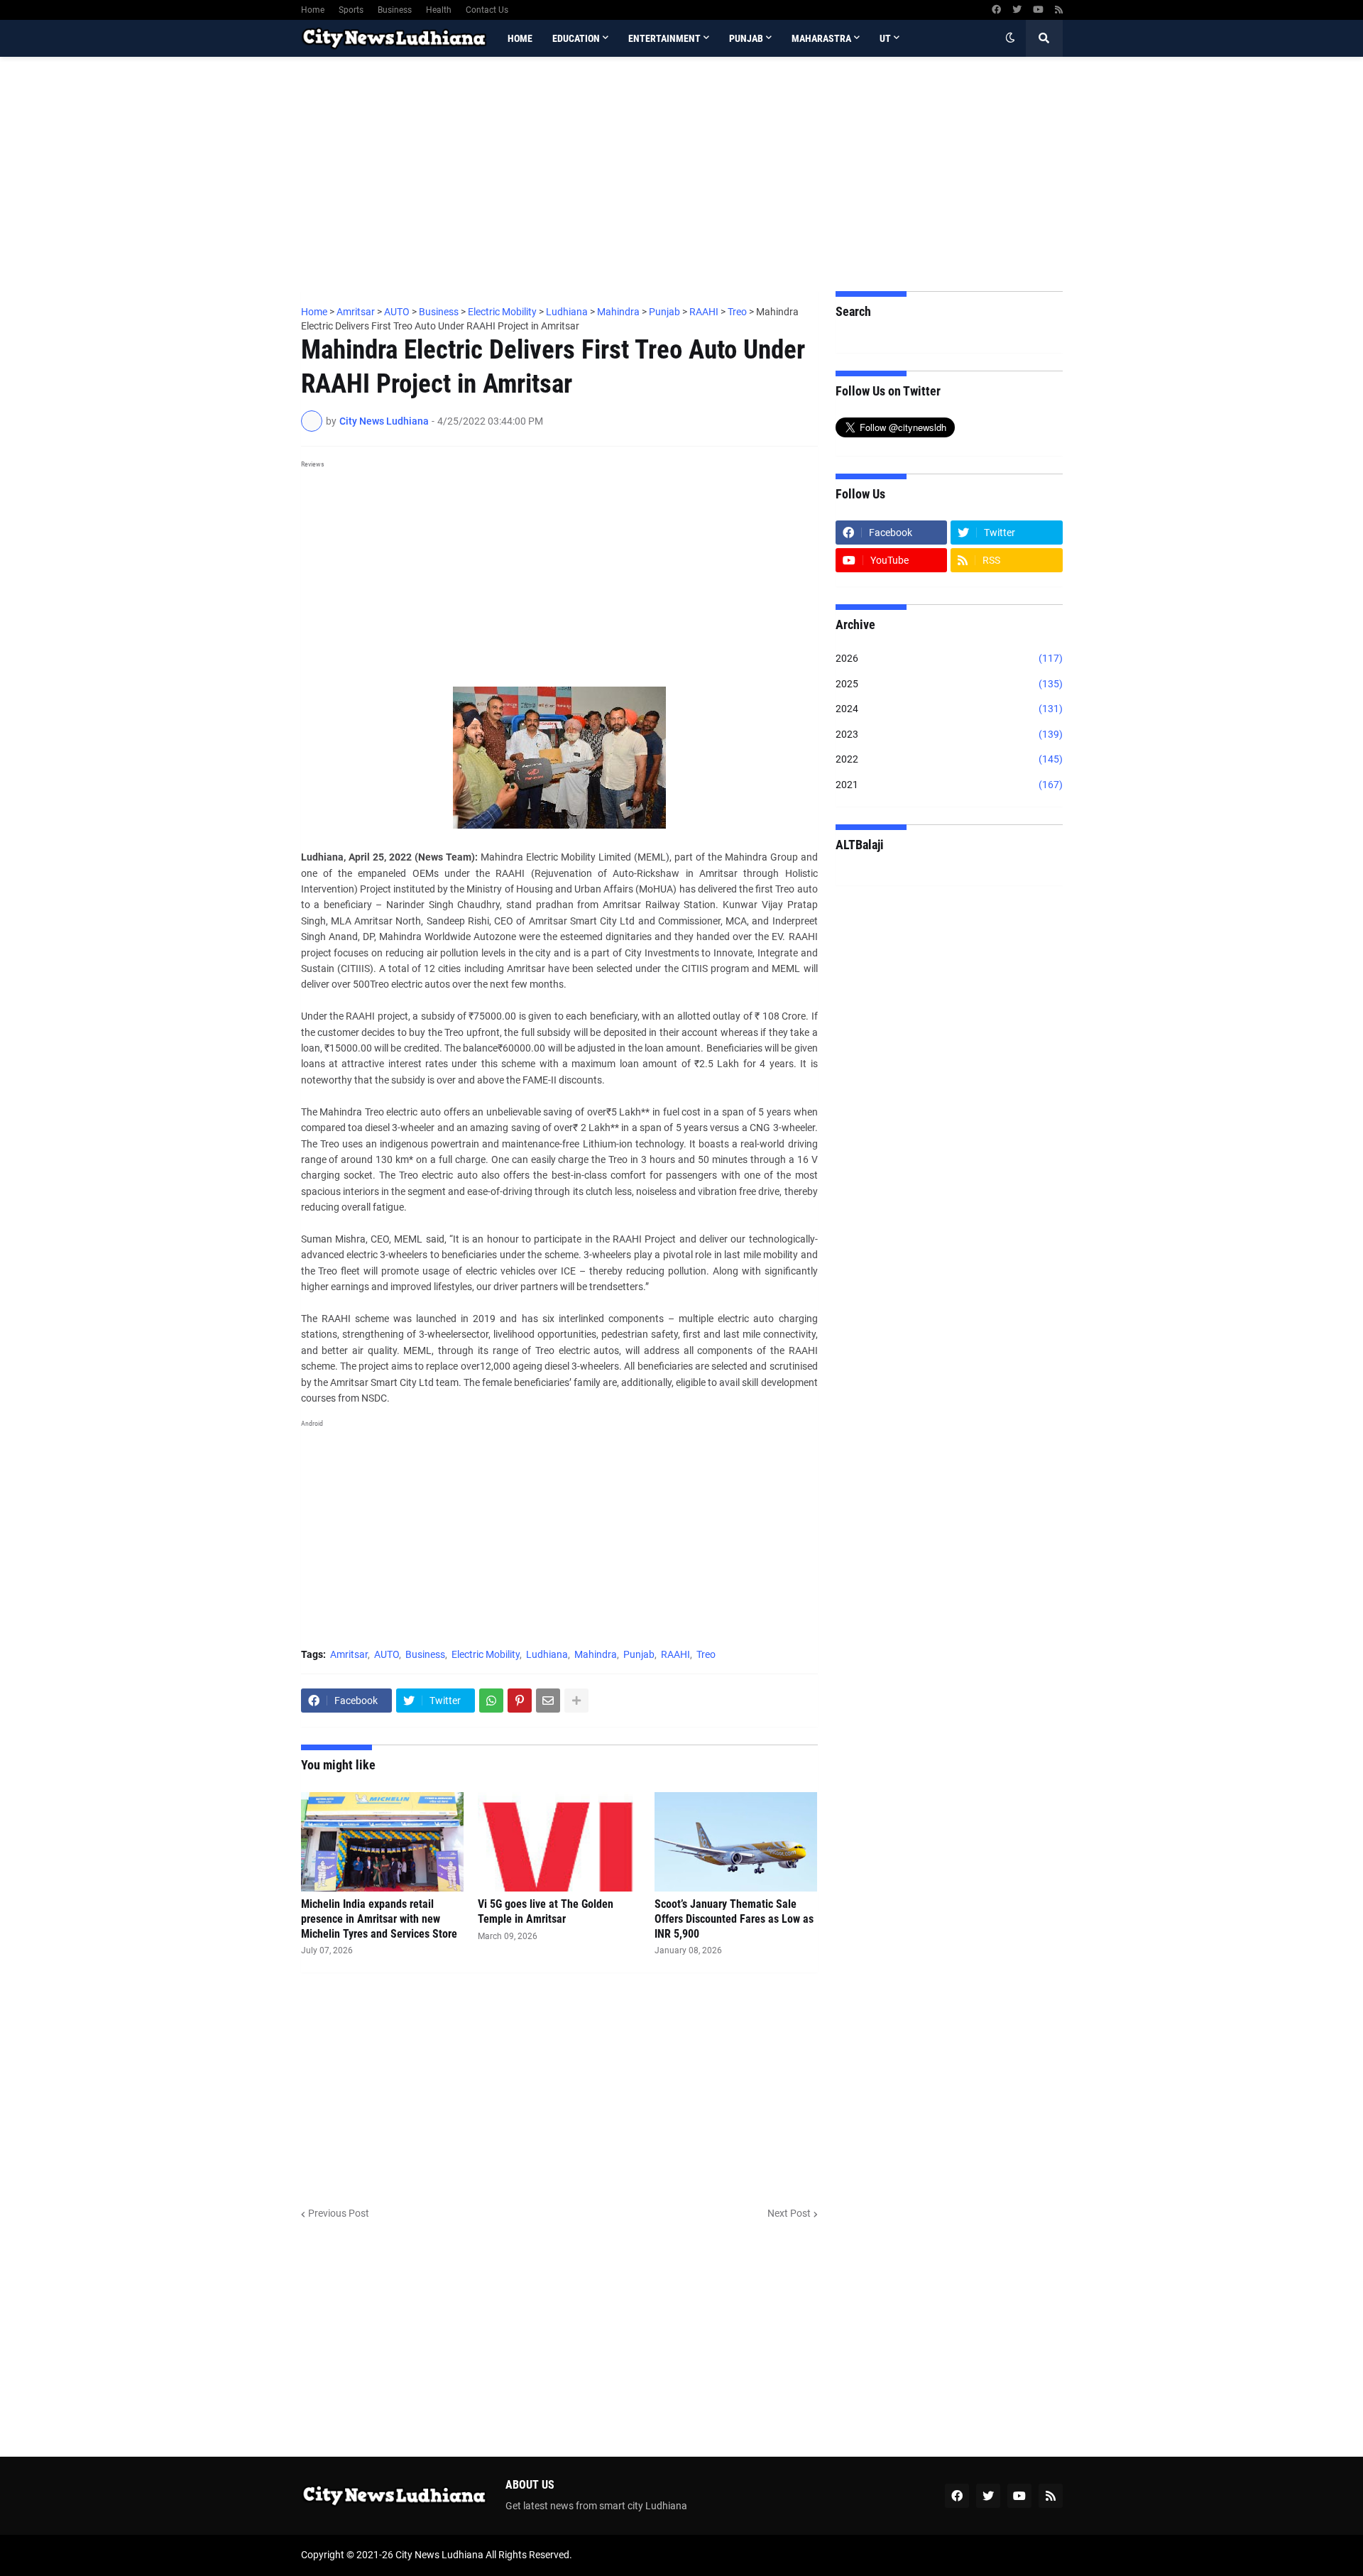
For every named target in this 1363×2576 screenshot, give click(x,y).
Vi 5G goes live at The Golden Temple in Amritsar (546, 1911)
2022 (949, 759)
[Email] (548, 1701)
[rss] (1059, 10)
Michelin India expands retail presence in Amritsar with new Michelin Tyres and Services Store (379, 1919)
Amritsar (349, 1654)
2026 (949, 658)
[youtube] (1038, 10)
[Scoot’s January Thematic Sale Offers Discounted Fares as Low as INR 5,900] (736, 1842)
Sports (351, 10)
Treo (706, 1654)
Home (313, 10)
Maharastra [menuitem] (821, 38)
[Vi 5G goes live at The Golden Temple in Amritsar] (559, 1842)
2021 (949, 785)
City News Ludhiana (439, 2555)
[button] (1010, 38)
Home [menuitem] (520, 38)
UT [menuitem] (885, 38)
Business (395, 10)
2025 (949, 684)
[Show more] (576, 1701)
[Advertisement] (682, 174)
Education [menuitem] (576, 38)
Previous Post (339, 2213)
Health (439, 10)
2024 (949, 709)
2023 (949, 734)
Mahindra (596, 1654)
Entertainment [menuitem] (664, 38)
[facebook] (996, 10)
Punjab (639, 1654)
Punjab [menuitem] (746, 38)
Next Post (789, 2213)
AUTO (387, 1654)
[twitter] (1017, 10)
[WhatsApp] (491, 1701)
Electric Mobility (486, 1654)
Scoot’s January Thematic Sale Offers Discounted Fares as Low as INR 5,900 (734, 1919)
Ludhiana (547, 1654)
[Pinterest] (520, 1701)
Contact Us (487, 10)
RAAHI (675, 1654)
